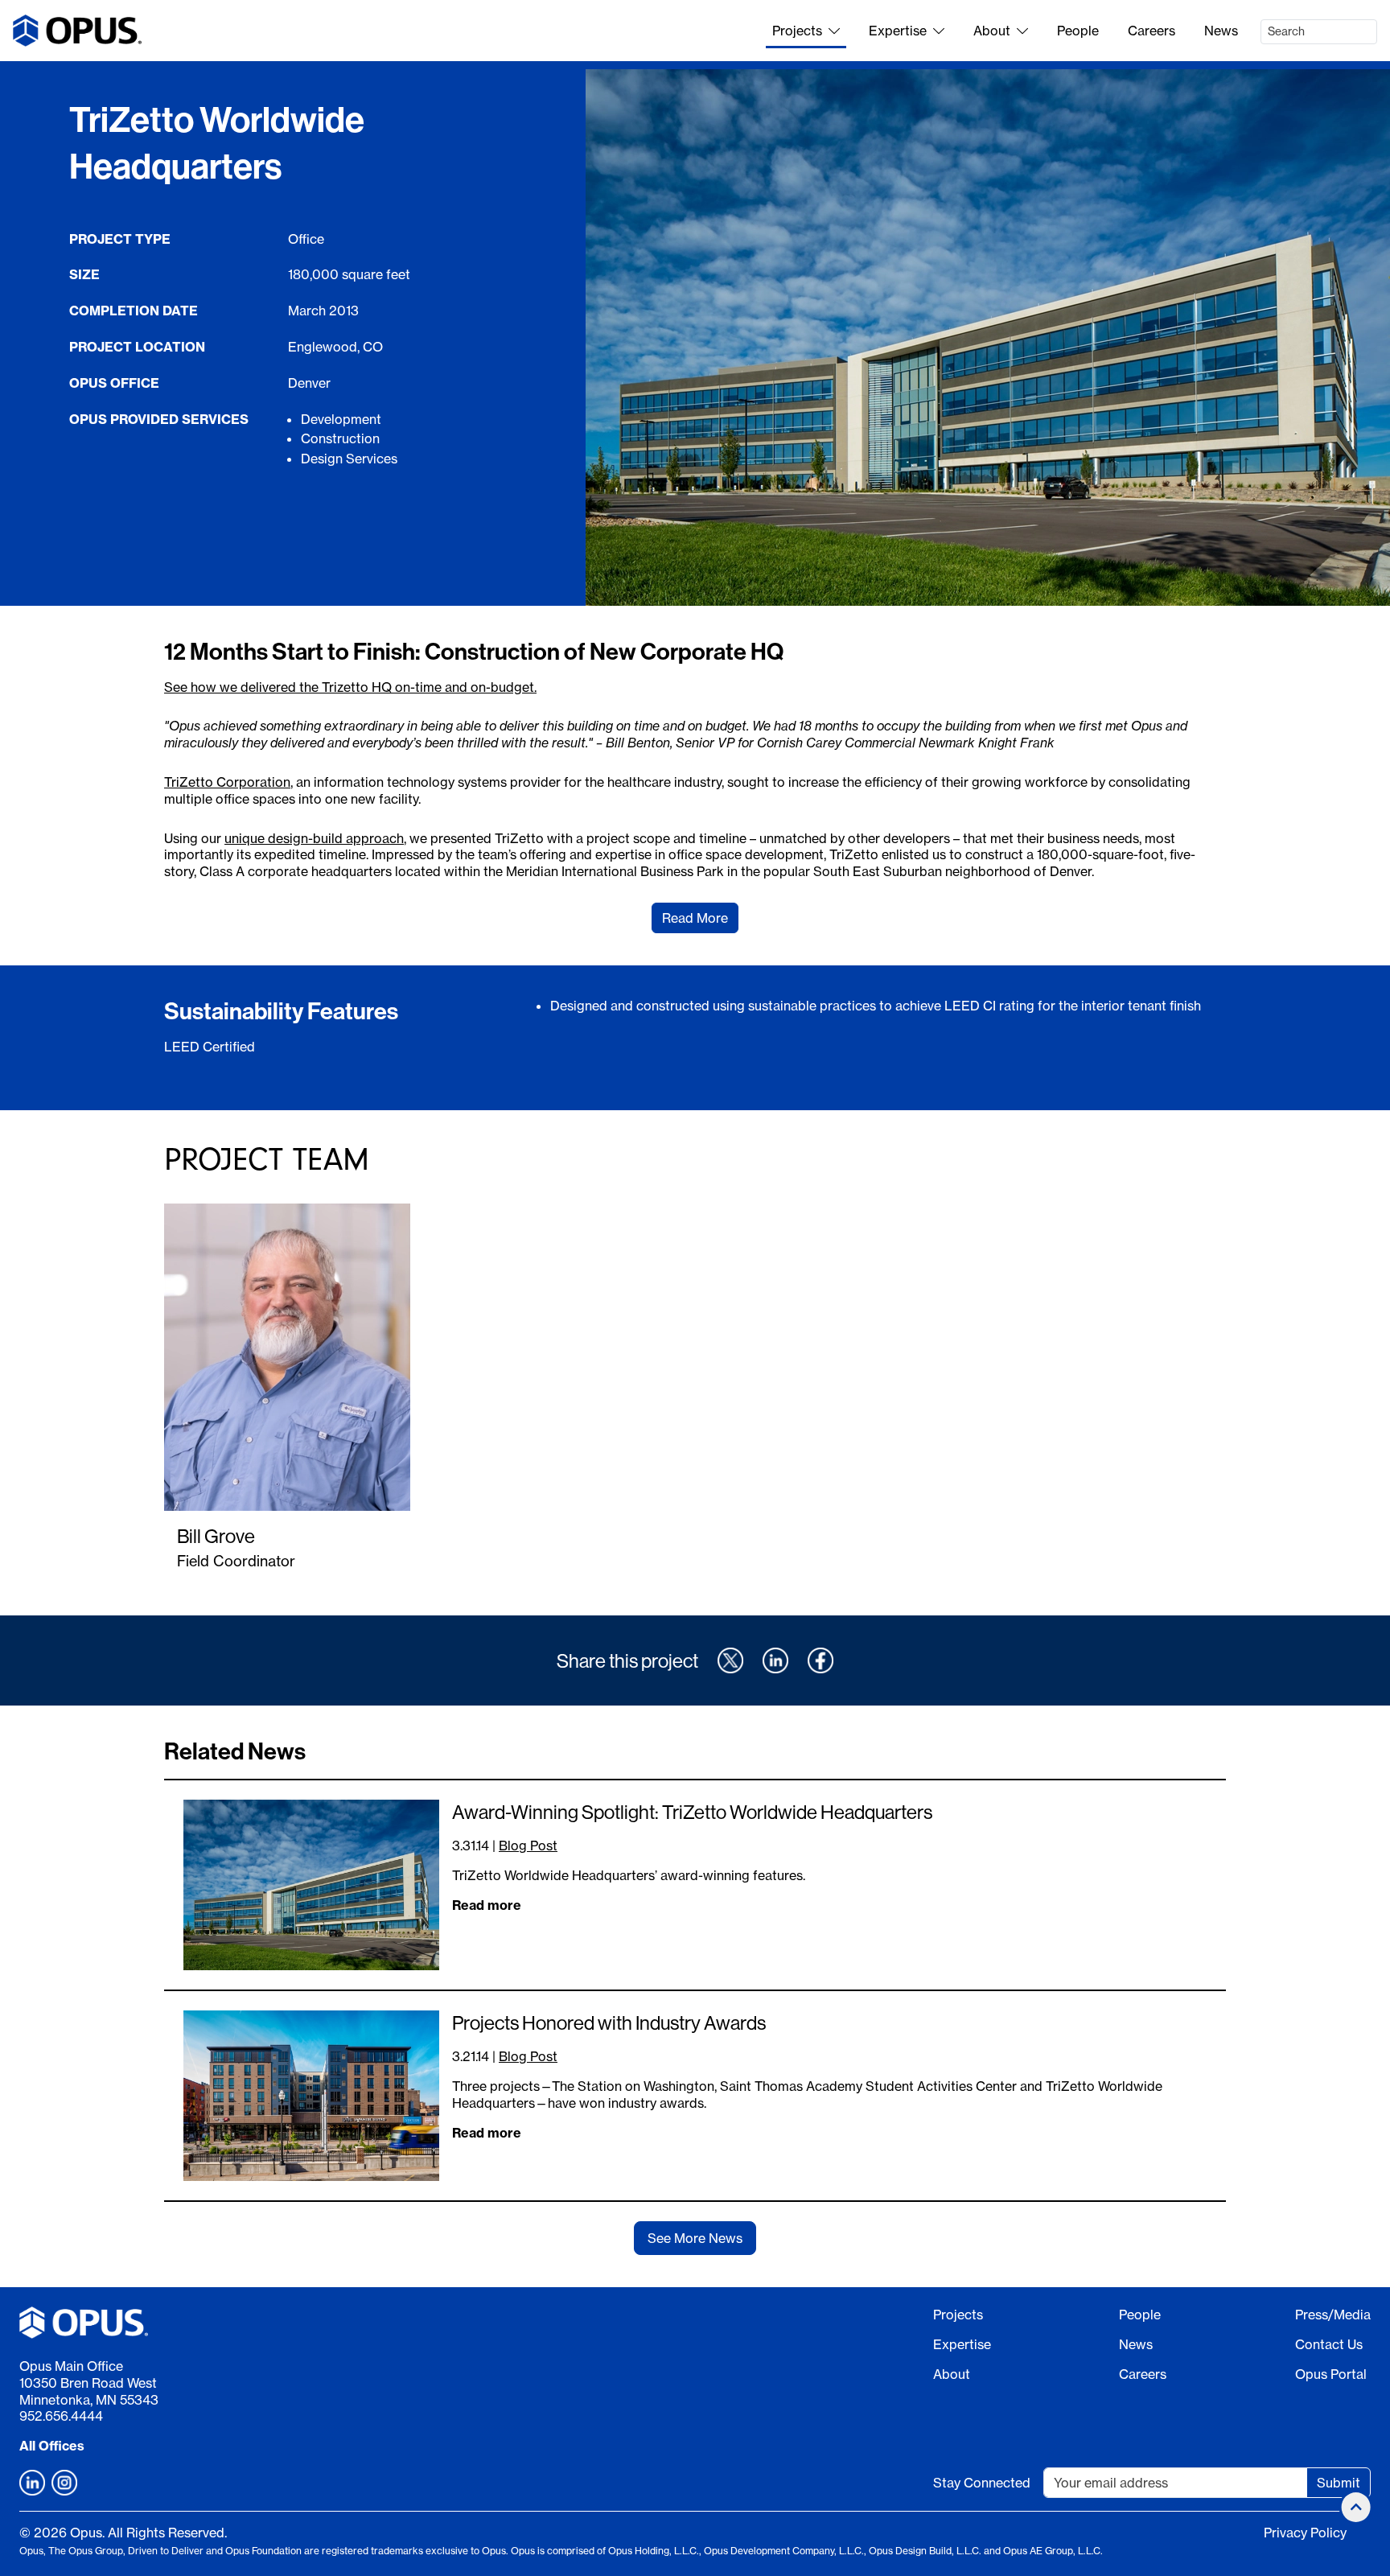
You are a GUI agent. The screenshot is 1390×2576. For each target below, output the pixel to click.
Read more (487, 1905)
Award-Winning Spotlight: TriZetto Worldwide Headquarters (692, 1812)
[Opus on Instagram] (64, 2483)
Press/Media (1333, 2315)
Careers (1151, 31)
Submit (1339, 2483)
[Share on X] (730, 1660)
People (1078, 31)
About (992, 31)
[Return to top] (1356, 2507)
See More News (695, 2238)
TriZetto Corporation (227, 782)
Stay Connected (982, 2483)
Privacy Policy (1305, 2533)
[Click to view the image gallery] (988, 337)
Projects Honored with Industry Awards (609, 2023)
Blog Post (528, 1846)
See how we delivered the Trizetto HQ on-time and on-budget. (350, 687)
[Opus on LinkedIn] (32, 2483)
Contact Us (1329, 2344)
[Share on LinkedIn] (775, 1660)
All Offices (52, 2446)
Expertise (898, 31)
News (1221, 31)
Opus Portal (1331, 2374)
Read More (695, 918)
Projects (797, 31)
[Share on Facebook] (820, 1660)
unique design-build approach (314, 838)
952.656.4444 (61, 2416)
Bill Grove (216, 1536)
